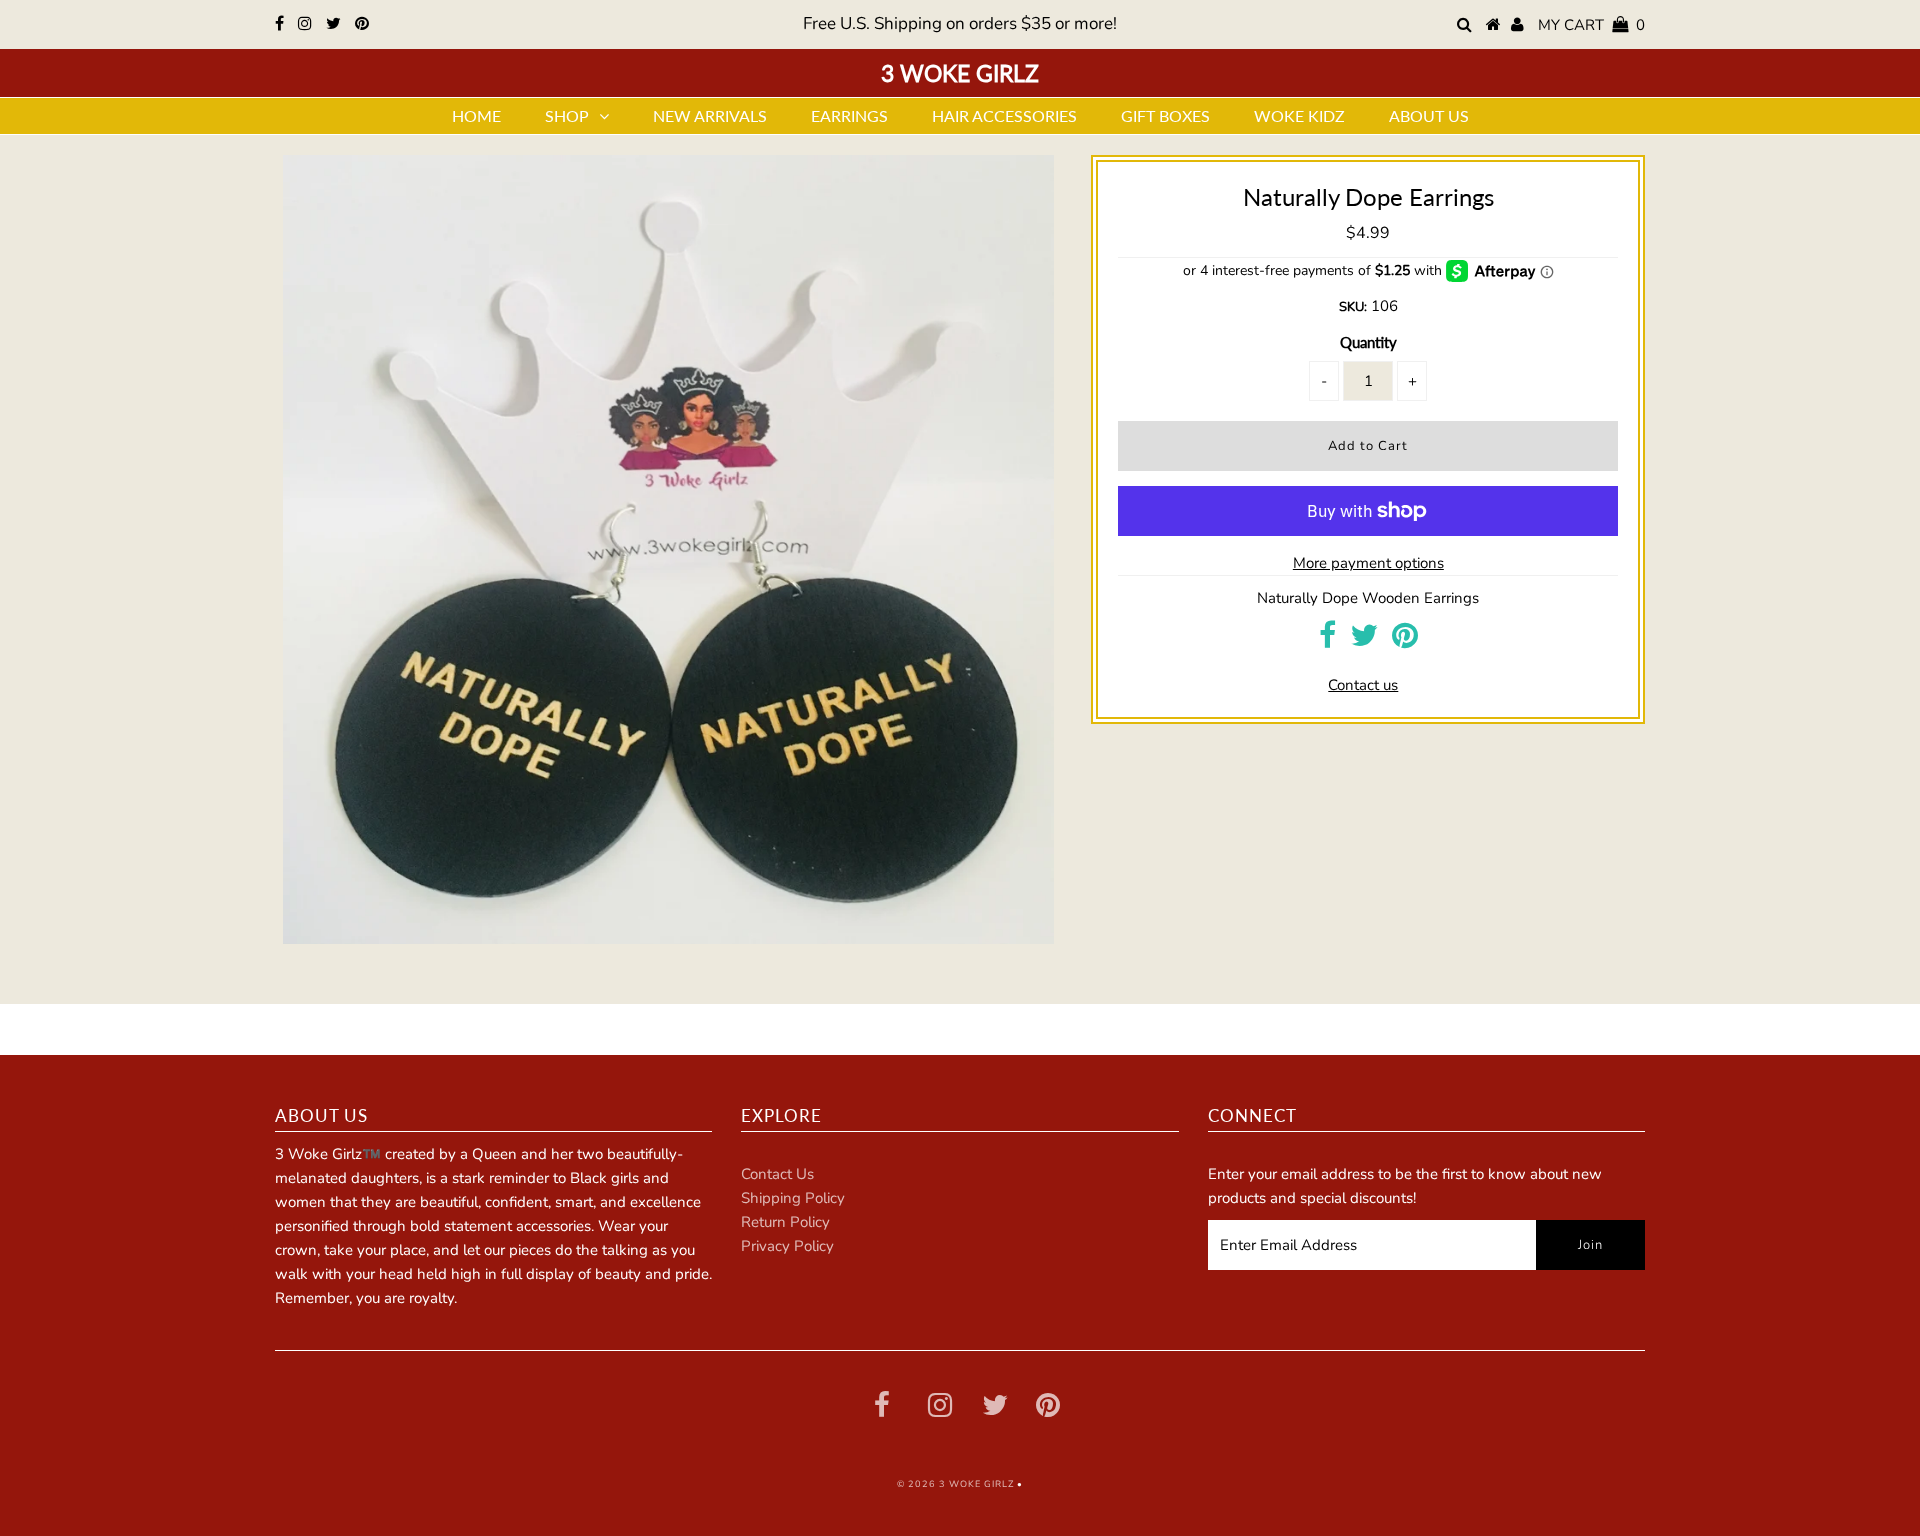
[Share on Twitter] (1364, 641)
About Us (1429, 115)
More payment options (1368, 563)
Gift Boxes (1165, 115)
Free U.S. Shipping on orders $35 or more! (960, 23)
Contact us (1363, 685)
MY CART (1591, 25)
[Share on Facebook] (1327, 641)
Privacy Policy (787, 1246)
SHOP (567, 115)
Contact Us (777, 1174)
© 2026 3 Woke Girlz (955, 1484)
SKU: (1353, 307)
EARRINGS (849, 115)
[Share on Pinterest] (1405, 641)
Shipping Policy (793, 1198)
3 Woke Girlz (960, 73)
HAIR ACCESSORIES (1004, 115)
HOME (476, 115)
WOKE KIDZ (1299, 115)
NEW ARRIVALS (710, 115)
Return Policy (785, 1222)
